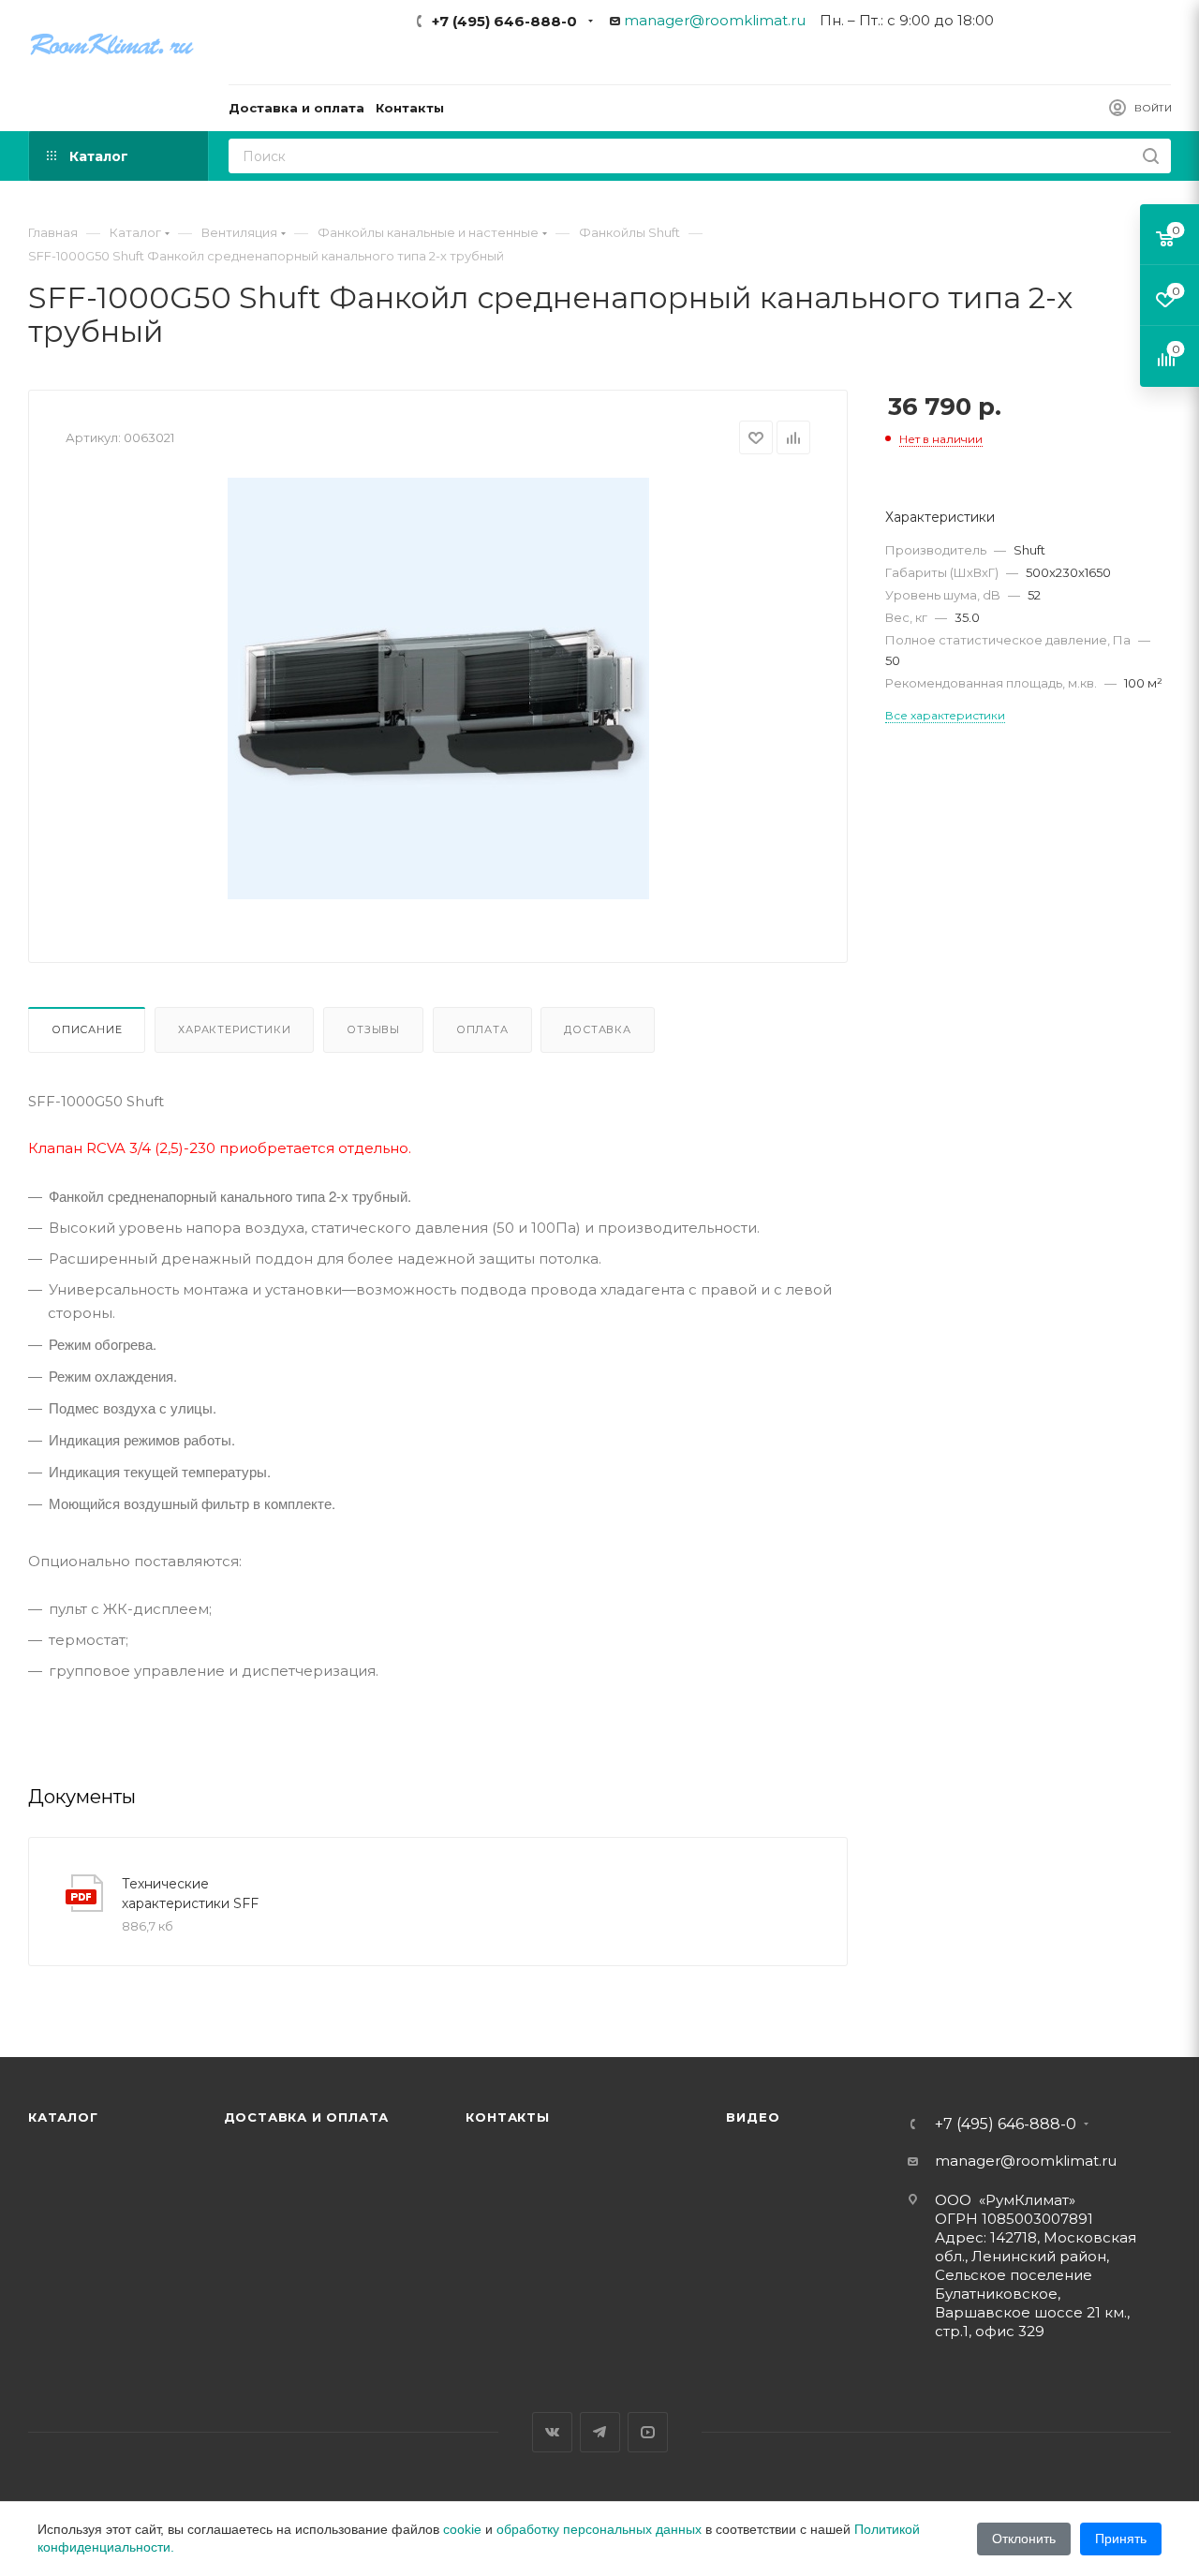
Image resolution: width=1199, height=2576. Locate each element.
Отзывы (373, 1029)
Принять (1121, 2539)
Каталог (63, 2117)
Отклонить (1024, 2539)
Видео (753, 2117)
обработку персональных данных (599, 2529)
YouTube (648, 2432)
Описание (87, 1029)
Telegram (600, 2432)
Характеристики (234, 1029)
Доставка (597, 1029)
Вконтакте (552, 2432)
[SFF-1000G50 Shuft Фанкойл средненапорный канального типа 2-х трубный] (438, 688)
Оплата (482, 1029)
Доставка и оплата (307, 2117)
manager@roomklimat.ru (715, 20)
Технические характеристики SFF (190, 1894)
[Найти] (1151, 156)
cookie (462, 2529)
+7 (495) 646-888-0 (504, 21)
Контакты (507, 2117)
